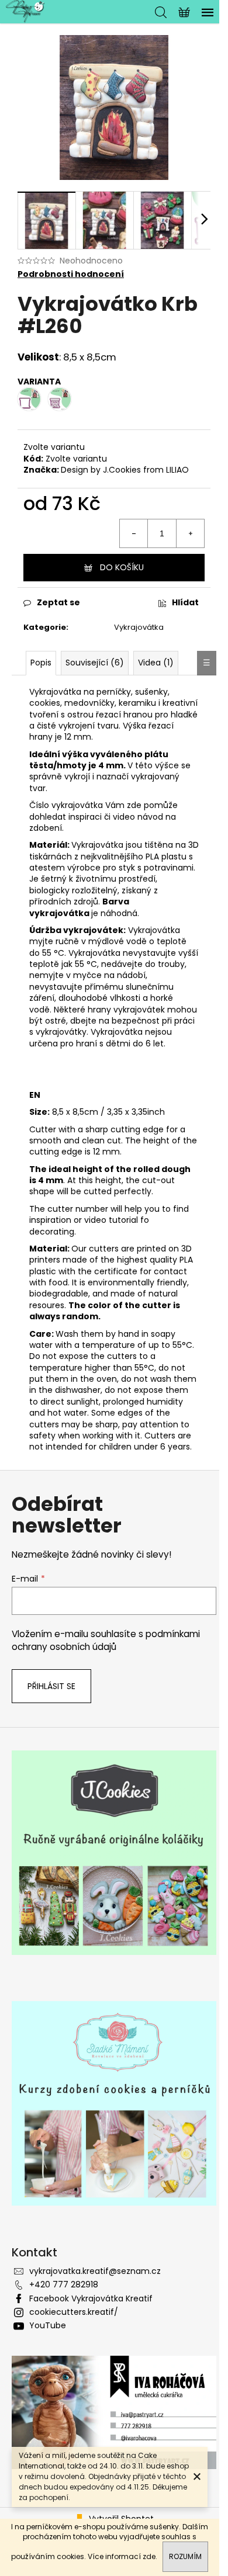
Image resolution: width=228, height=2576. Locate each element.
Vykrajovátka (139, 627)
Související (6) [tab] (95, 663)
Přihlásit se (51, 1686)
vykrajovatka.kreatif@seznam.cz (95, 2271)
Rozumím (185, 2556)
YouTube (48, 2325)
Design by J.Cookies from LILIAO (125, 470)
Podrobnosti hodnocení (71, 274)
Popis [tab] (41, 663)
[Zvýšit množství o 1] (190, 533)
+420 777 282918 (64, 2284)
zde (149, 2556)
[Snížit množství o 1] (134, 533)
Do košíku (122, 567)
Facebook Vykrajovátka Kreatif (91, 2298)
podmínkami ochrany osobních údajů (106, 1640)
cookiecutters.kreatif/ (74, 2312)
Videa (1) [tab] (156, 663)
